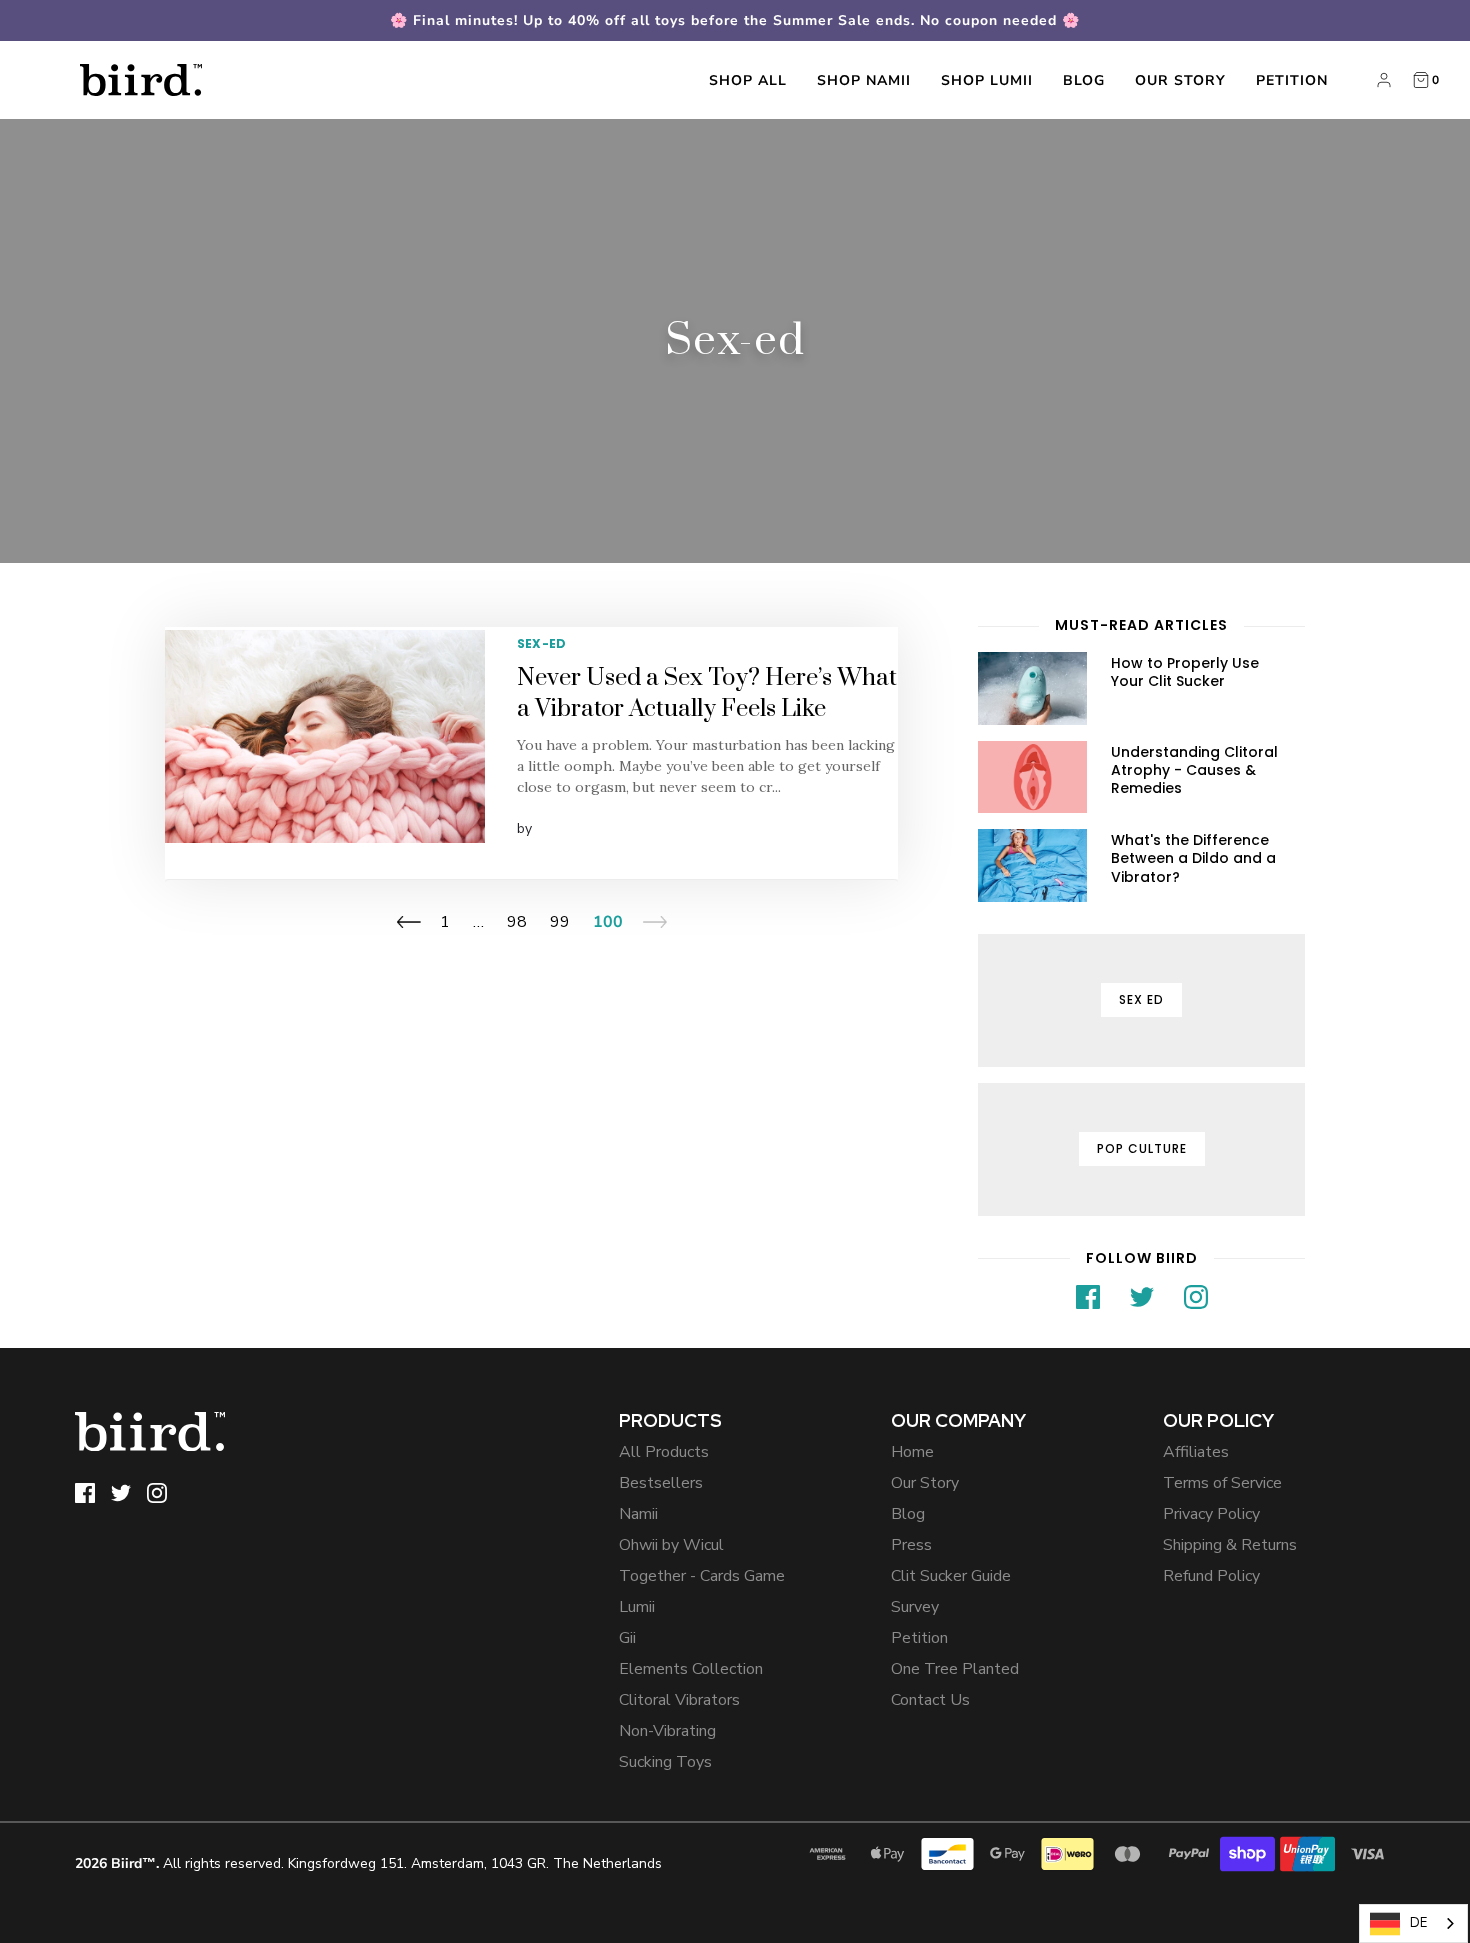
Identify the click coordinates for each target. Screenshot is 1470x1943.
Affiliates (1196, 1452)
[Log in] (1384, 80)
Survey (915, 1607)
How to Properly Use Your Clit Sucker (1185, 672)
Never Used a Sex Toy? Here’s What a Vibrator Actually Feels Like (707, 693)
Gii (627, 1638)
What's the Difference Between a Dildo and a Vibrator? (1193, 858)
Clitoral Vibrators (679, 1700)
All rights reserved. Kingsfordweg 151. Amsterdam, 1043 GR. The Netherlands (368, 1863)
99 (560, 922)
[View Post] (325, 736)
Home (912, 1452)
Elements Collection (691, 1669)
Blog (1084, 80)
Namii (638, 1514)
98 (517, 922)
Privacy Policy (1211, 1514)
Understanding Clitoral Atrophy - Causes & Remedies (1194, 770)
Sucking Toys (665, 1762)
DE (1418, 1923)
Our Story (1180, 80)
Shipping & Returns (1230, 1545)
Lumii (637, 1607)
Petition (1292, 80)
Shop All (748, 80)
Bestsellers (661, 1483)
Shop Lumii (987, 80)
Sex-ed (541, 643)
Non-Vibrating (667, 1731)
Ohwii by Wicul (671, 1545)
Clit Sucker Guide (951, 1576)
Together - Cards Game (702, 1576)
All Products (664, 1452)
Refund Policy (1211, 1576)
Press (911, 1545)
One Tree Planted (955, 1669)
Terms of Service (1222, 1483)
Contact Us (930, 1700)
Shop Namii (864, 80)
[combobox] (1413, 1923)
